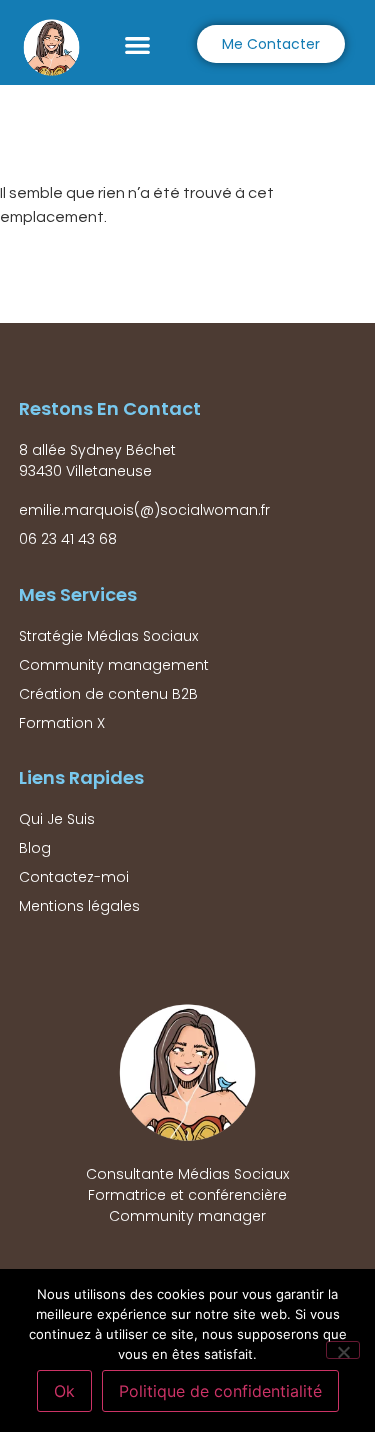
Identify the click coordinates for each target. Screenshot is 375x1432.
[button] (138, 44)
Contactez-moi (74, 877)
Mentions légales (79, 906)
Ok (64, 1391)
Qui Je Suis (57, 819)
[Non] (343, 1350)
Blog (35, 848)
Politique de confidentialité (220, 1391)
